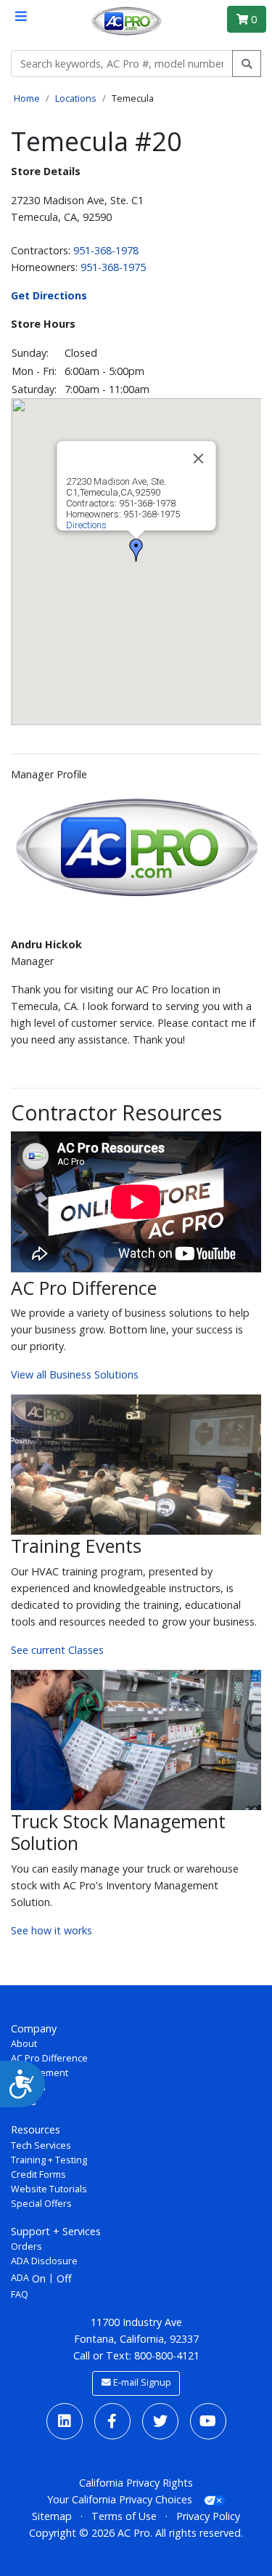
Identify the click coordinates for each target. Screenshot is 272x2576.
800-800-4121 (167, 2355)
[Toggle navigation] (21, 16)
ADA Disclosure (44, 2261)
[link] (65, 2421)
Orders (26, 2246)
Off (64, 2278)
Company (34, 2028)
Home (27, 98)
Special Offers (41, 2204)
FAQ (20, 2294)
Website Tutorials (49, 2189)
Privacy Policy (208, 2516)
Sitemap (52, 2516)
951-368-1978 (106, 250)
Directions (86, 525)
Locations (76, 98)
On (39, 2278)
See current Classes (57, 1650)
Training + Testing (49, 2160)
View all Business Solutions (75, 1374)
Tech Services (41, 2145)
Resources (36, 2129)
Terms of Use (124, 2516)
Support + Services (56, 2231)
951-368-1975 (113, 267)
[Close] (198, 459)
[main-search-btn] (247, 64)
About (24, 2044)
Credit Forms (38, 2175)
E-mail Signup (141, 2382)
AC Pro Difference (49, 2058)
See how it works (51, 1930)
